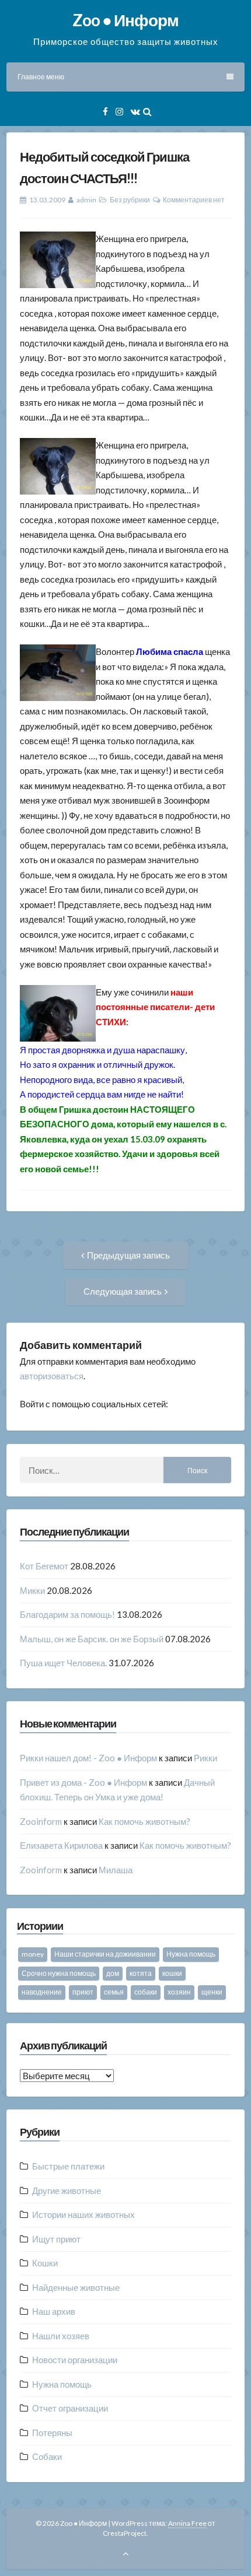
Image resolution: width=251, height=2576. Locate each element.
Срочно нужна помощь (59, 1973)
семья (114, 1992)
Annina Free (187, 2523)
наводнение (42, 1992)
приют (83, 1992)
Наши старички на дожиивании (105, 1954)
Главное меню (41, 77)
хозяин (179, 1992)
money (33, 1954)
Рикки (205, 1758)
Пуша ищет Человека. (63, 1663)
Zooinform (41, 1821)
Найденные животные (76, 2287)
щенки (212, 1992)
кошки (172, 1973)
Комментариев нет (194, 200)
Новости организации (75, 2360)
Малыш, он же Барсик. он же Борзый (92, 1639)
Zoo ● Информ (125, 20)
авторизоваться (52, 1376)
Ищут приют (56, 2239)
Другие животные (67, 2191)
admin (86, 200)
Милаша (116, 1870)
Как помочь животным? (144, 1821)
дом (113, 1973)
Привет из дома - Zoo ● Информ (83, 1782)
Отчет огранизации (70, 2408)
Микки (32, 1590)
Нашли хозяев (61, 2336)
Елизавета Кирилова (61, 1845)
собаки (146, 1992)
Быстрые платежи (68, 2166)
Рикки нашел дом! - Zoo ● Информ (88, 1758)
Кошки (45, 2263)
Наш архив (54, 2311)
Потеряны (52, 2433)
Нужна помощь (191, 1954)
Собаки (47, 2456)
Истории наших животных (83, 2214)
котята (141, 1973)
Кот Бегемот (44, 1566)
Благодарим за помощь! (67, 1614)
